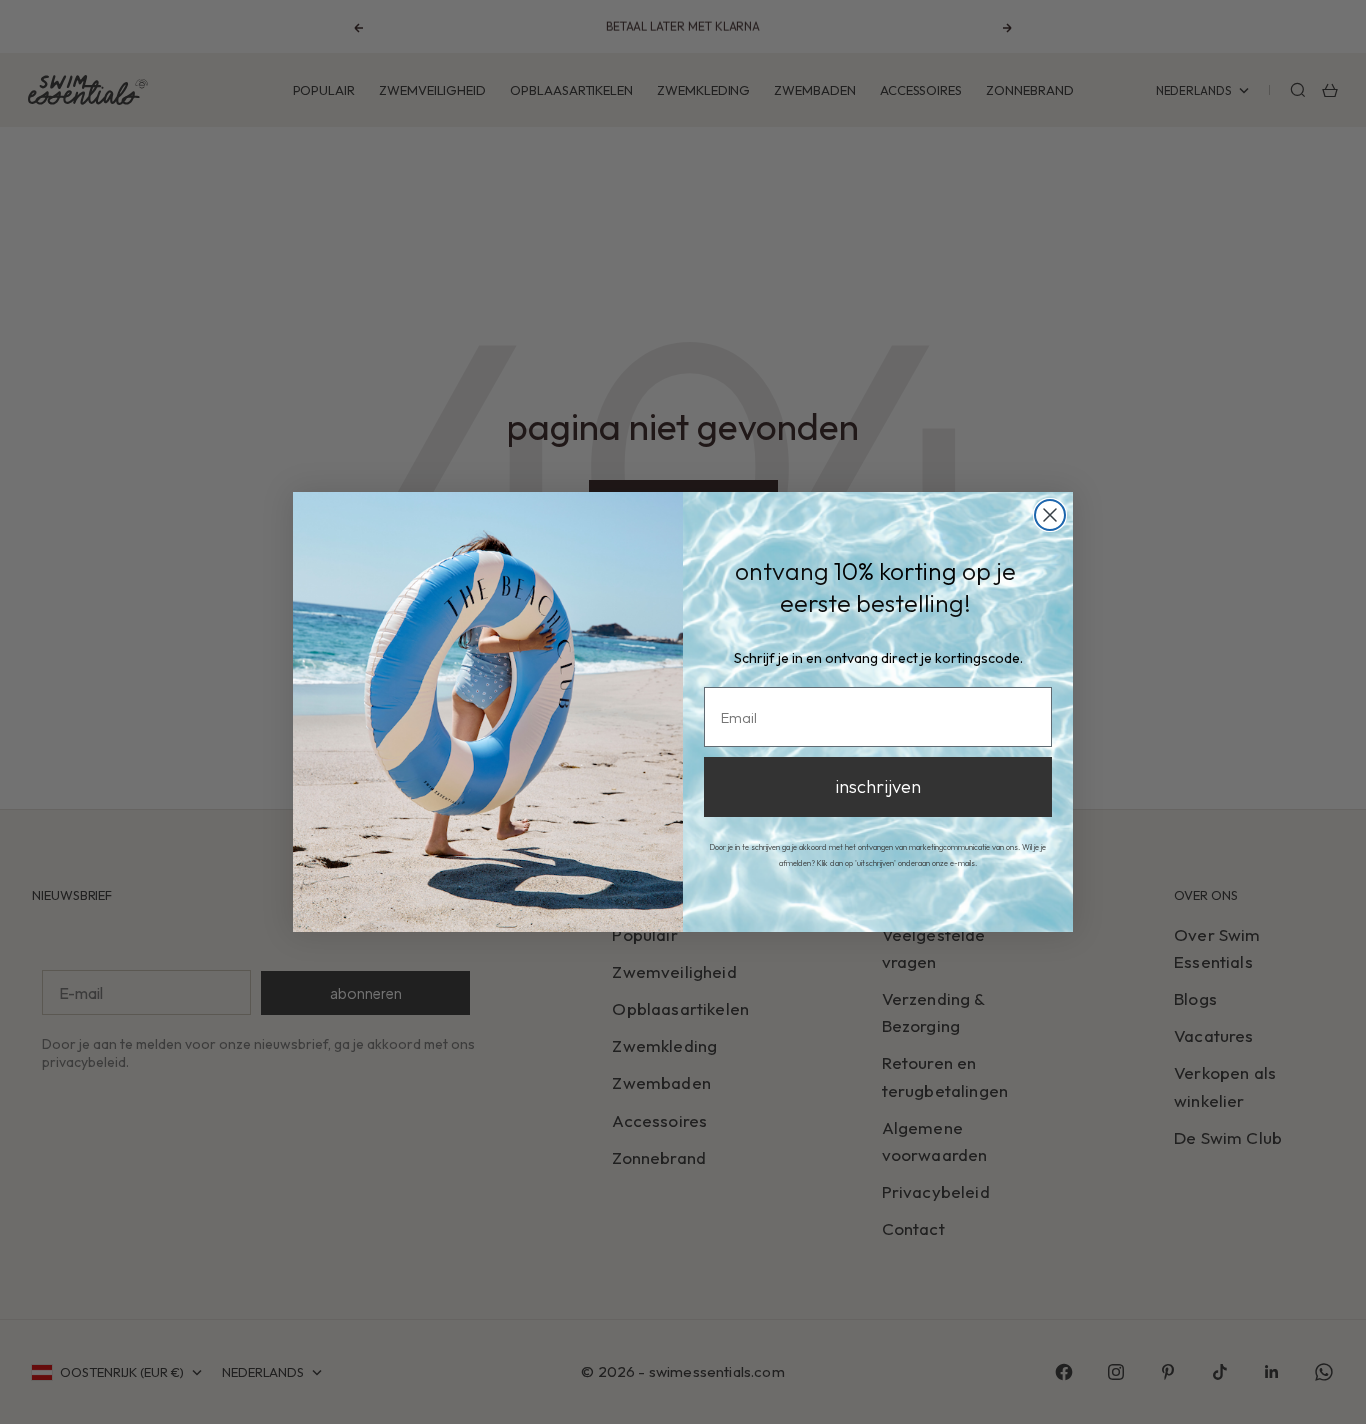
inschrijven (878, 786)
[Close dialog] (1050, 515)
